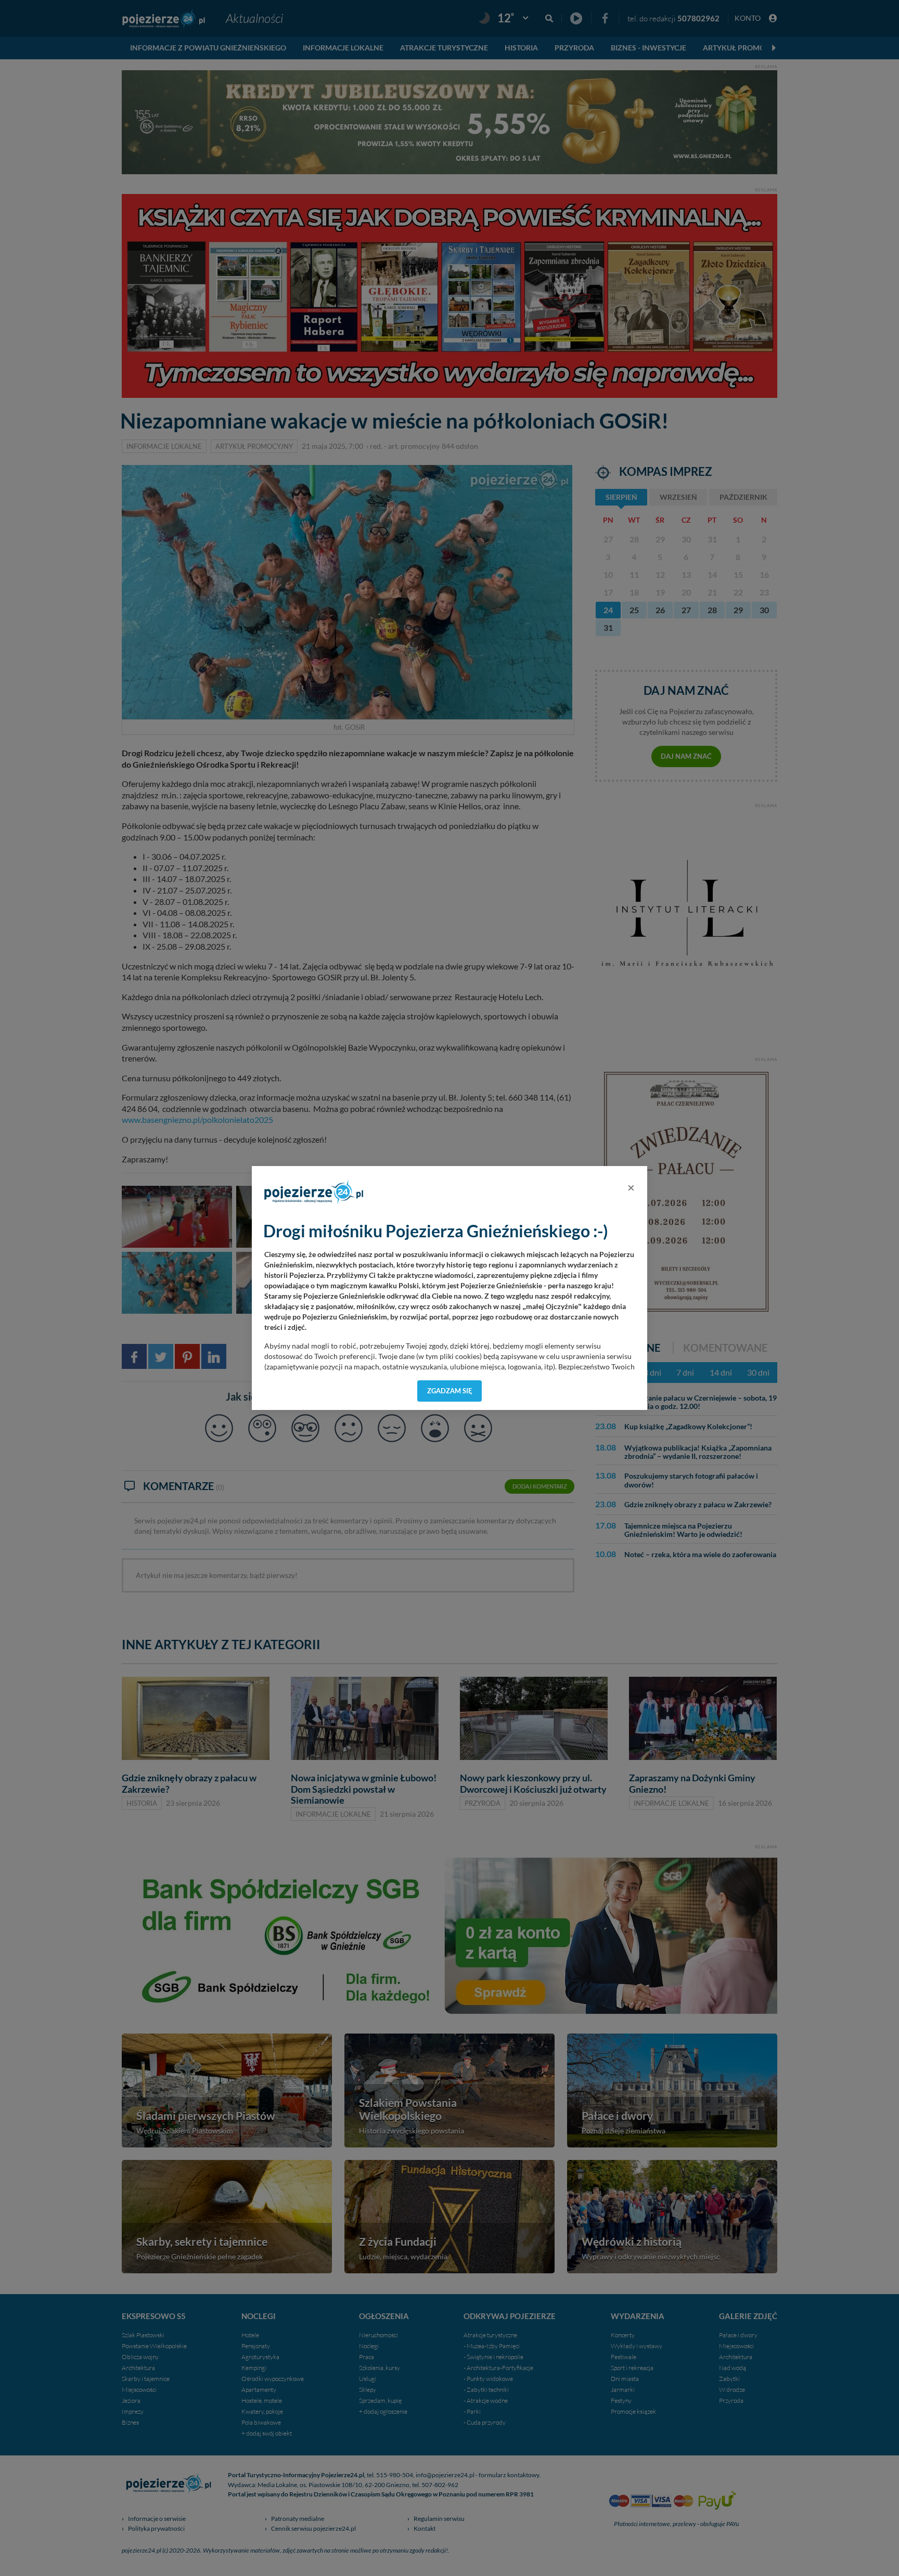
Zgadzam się (450, 1391)
